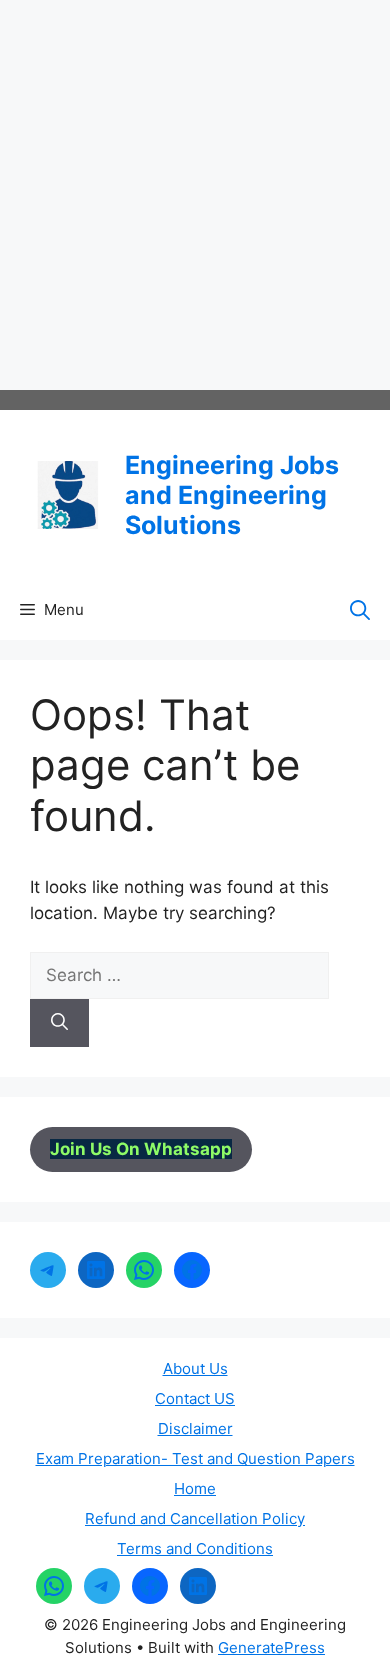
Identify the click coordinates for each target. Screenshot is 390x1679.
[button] (360, 610)
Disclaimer (195, 1428)
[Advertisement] (195, 195)
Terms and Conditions (195, 1548)
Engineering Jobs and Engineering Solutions (232, 495)
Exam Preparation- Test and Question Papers (195, 1458)
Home (195, 1488)
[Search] (59, 1023)
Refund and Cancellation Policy (195, 1518)
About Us (195, 1368)
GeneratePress (271, 1647)
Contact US (195, 1398)
